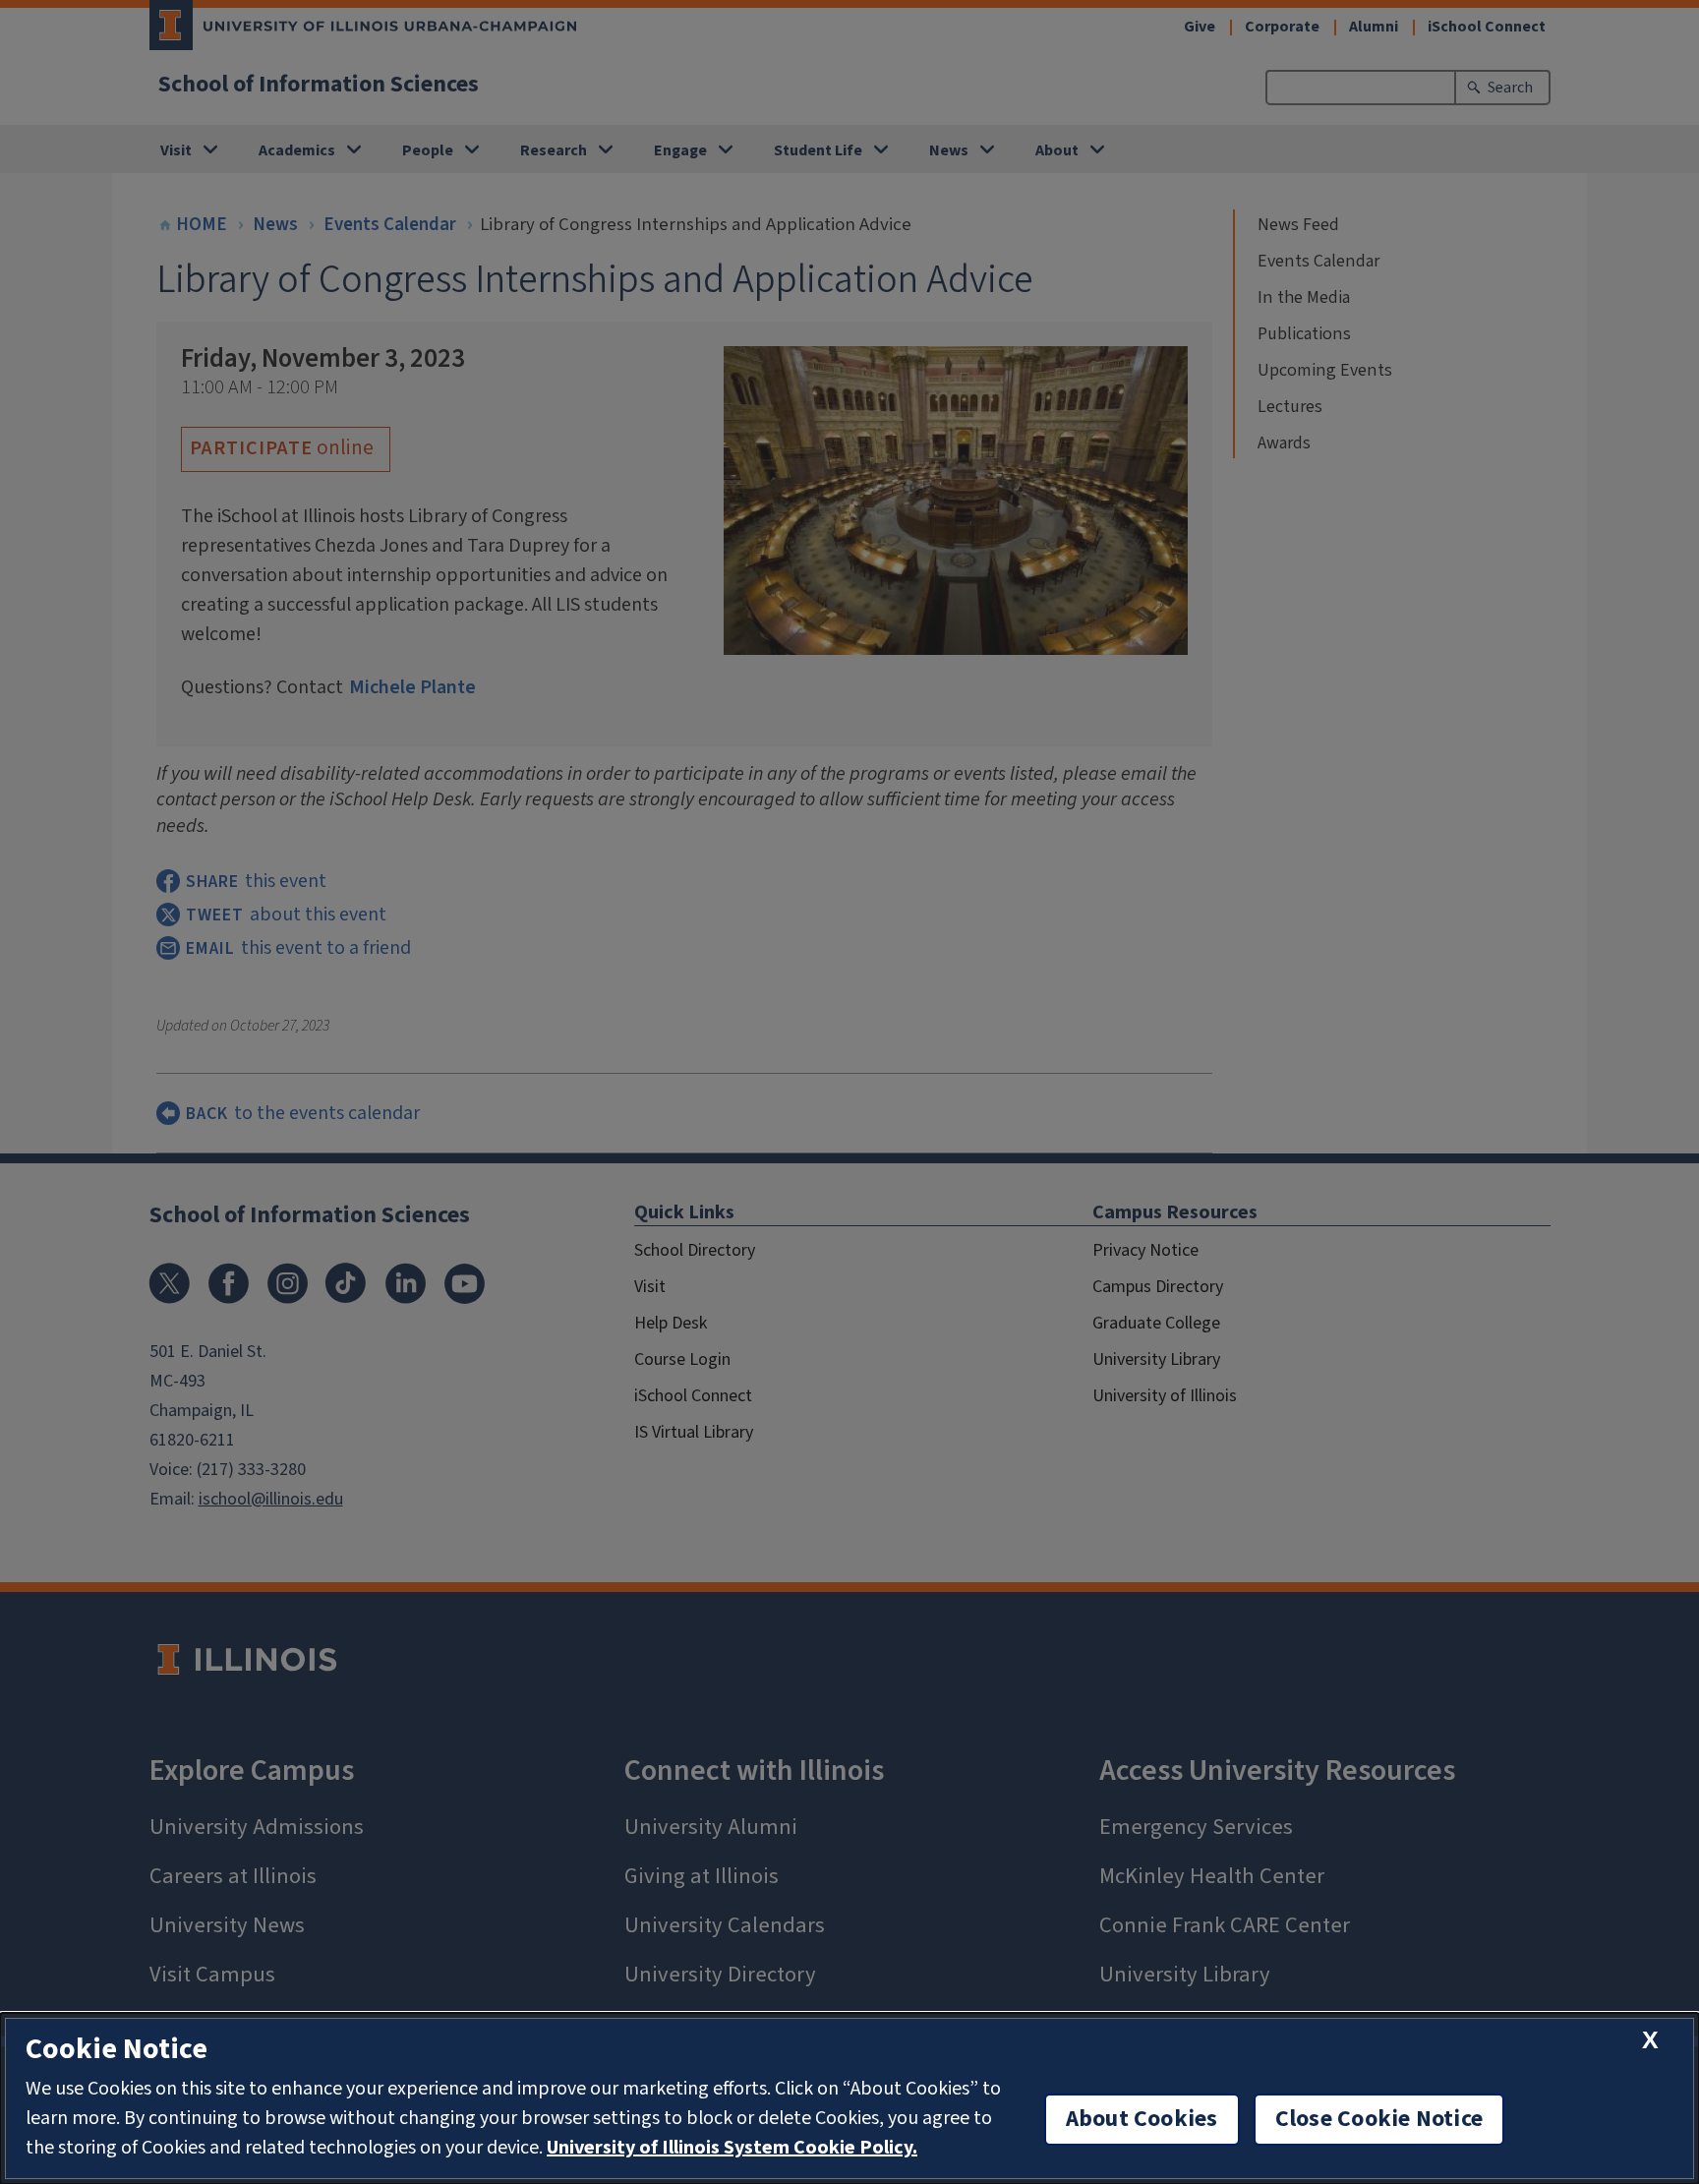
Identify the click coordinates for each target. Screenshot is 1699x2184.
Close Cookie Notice (1379, 2119)
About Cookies (1142, 2119)
